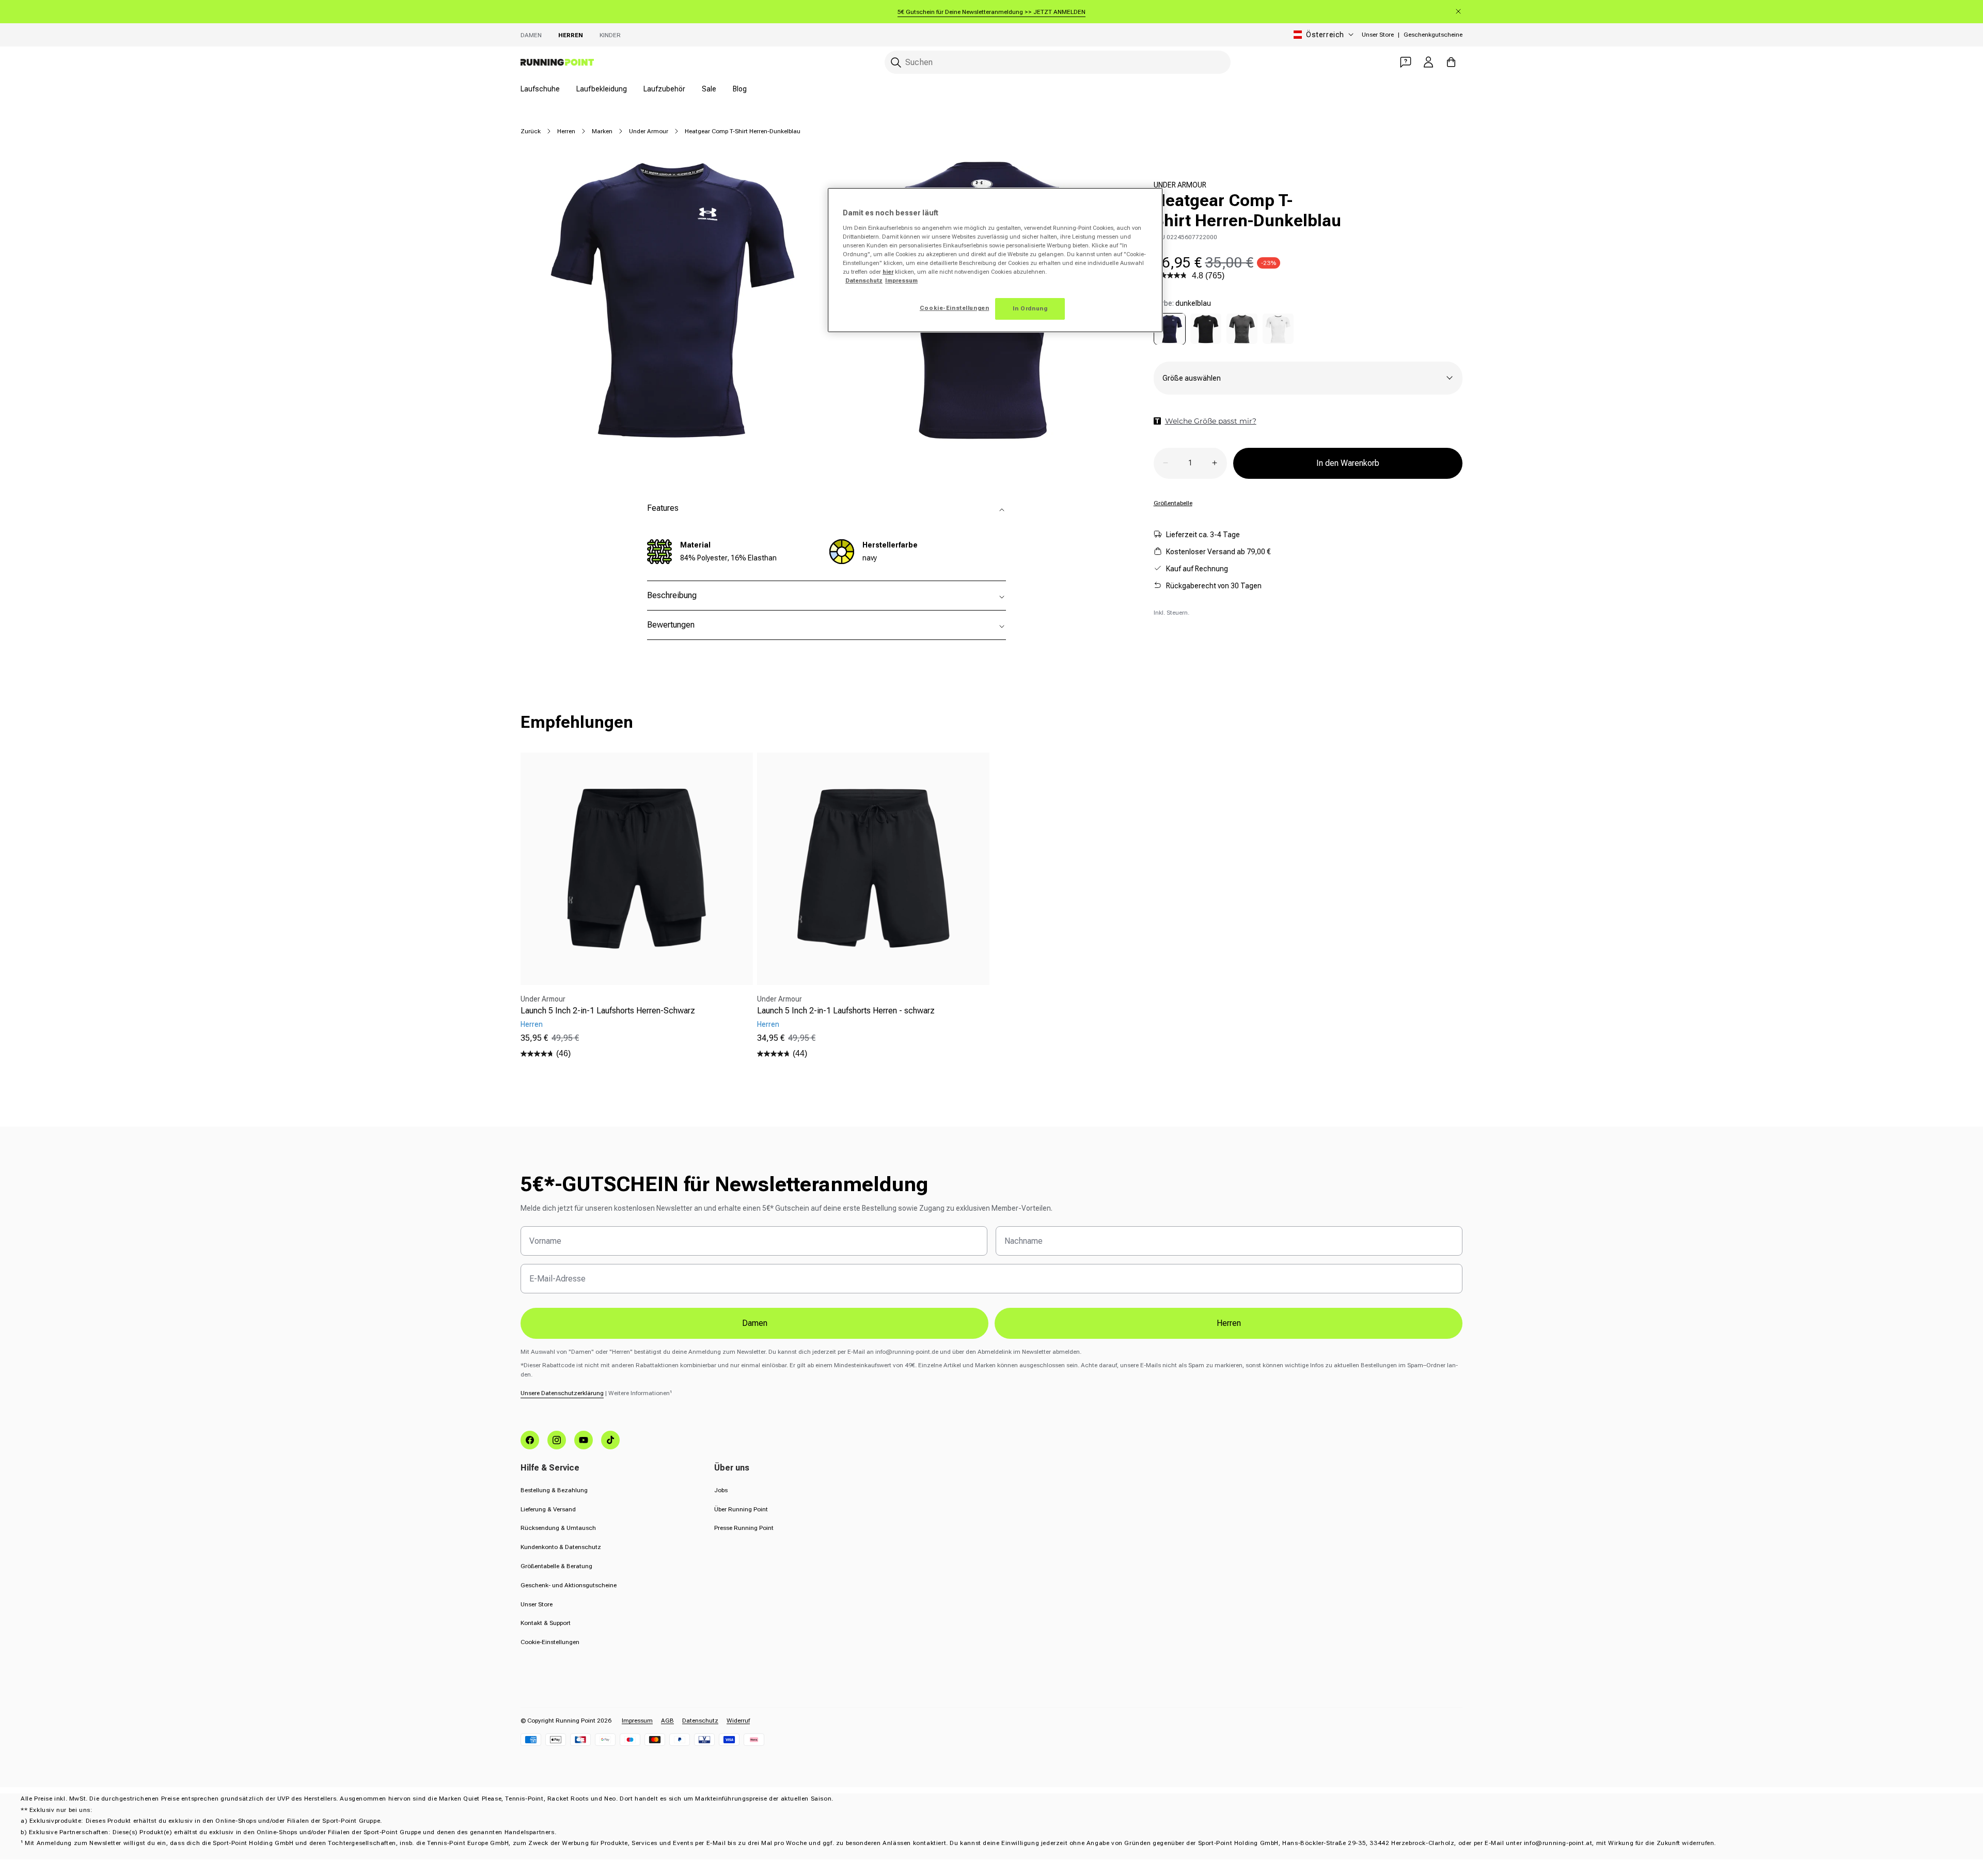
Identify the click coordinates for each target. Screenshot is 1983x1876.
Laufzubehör (664, 89)
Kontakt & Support (546, 1623)
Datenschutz (700, 1721)
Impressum (637, 1721)
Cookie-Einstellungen (550, 1642)
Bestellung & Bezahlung (554, 1490)
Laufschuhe (540, 89)
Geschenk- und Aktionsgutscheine (569, 1585)
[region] (995, 260)
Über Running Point (741, 1509)
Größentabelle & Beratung (556, 1566)
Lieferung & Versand (548, 1509)
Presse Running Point (744, 1528)
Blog (740, 89)
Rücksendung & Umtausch (558, 1528)
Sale (709, 89)
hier (888, 272)
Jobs (721, 1490)
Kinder (610, 35)
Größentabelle (1173, 503)
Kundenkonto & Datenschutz (561, 1547)
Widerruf (738, 1721)
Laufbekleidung (602, 89)
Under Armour (649, 131)
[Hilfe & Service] (1406, 62)
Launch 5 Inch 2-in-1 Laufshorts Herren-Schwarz (608, 1011)
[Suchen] (896, 62)
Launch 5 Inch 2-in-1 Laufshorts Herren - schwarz (846, 1011)
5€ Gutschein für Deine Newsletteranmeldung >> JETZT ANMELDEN (991, 12)
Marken (602, 131)
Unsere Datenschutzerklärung (562, 1393)
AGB (667, 1721)
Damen (531, 35)
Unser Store (1378, 35)
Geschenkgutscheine (1433, 35)
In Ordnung (1030, 308)
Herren (571, 35)
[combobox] (1058, 62)
